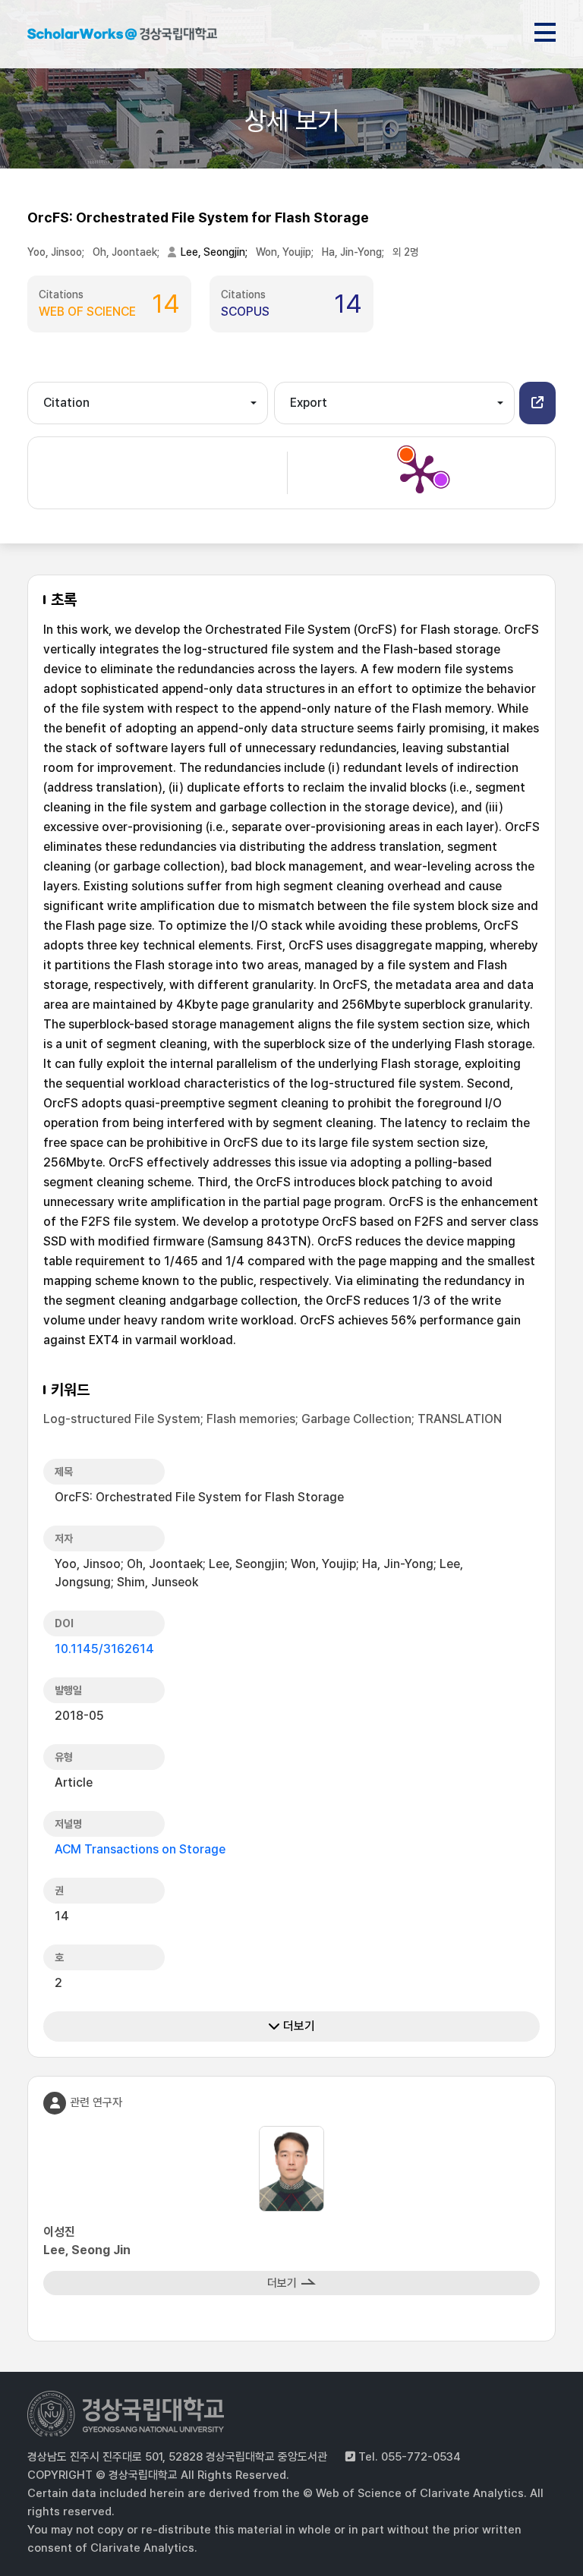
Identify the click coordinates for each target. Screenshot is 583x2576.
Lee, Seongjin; (215, 252)
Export (309, 403)
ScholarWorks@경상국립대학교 (122, 36)
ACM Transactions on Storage (140, 1849)
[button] (537, 403)
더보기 (298, 2026)
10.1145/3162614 (104, 1649)
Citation (66, 403)
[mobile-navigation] (545, 30)
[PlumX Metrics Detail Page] (420, 473)
